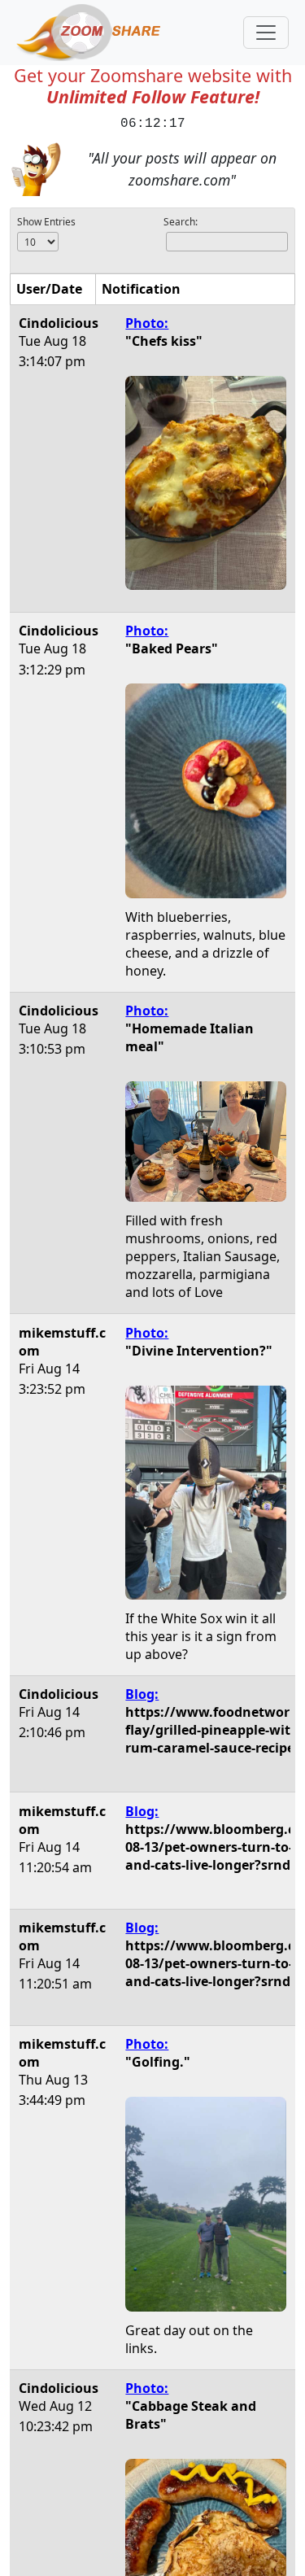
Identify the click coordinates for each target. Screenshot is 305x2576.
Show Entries (46, 222)
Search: (181, 222)
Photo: (147, 323)
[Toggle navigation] (266, 33)
